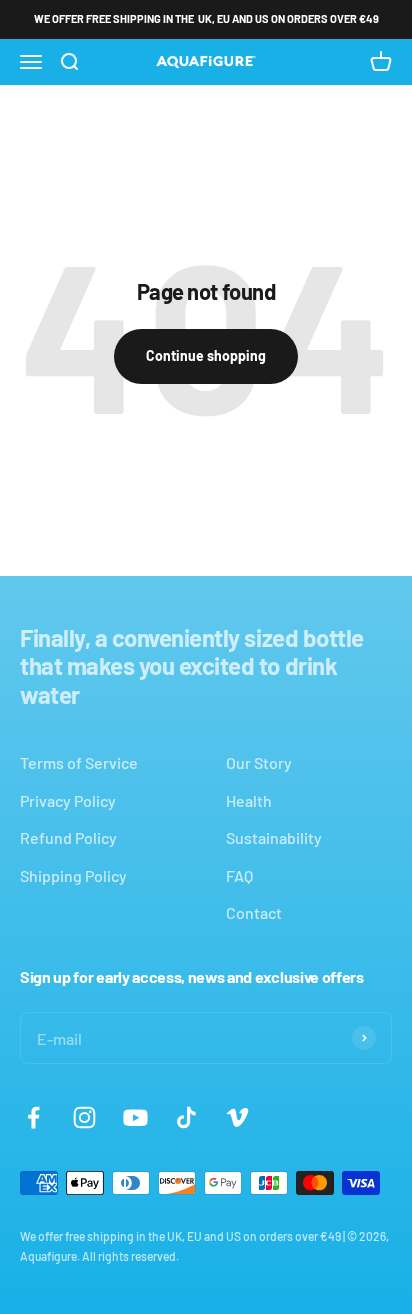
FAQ (239, 875)
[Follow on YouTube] (135, 1117)
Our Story (259, 762)
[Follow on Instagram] (84, 1117)
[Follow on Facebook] (33, 1117)
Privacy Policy (68, 800)
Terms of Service (79, 762)
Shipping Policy (73, 875)
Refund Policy (68, 837)
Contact (254, 912)
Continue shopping (206, 355)
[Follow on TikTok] (186, 1117)
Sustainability (274, 837)
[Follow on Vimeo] (237, 1117)
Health (249, 800)
